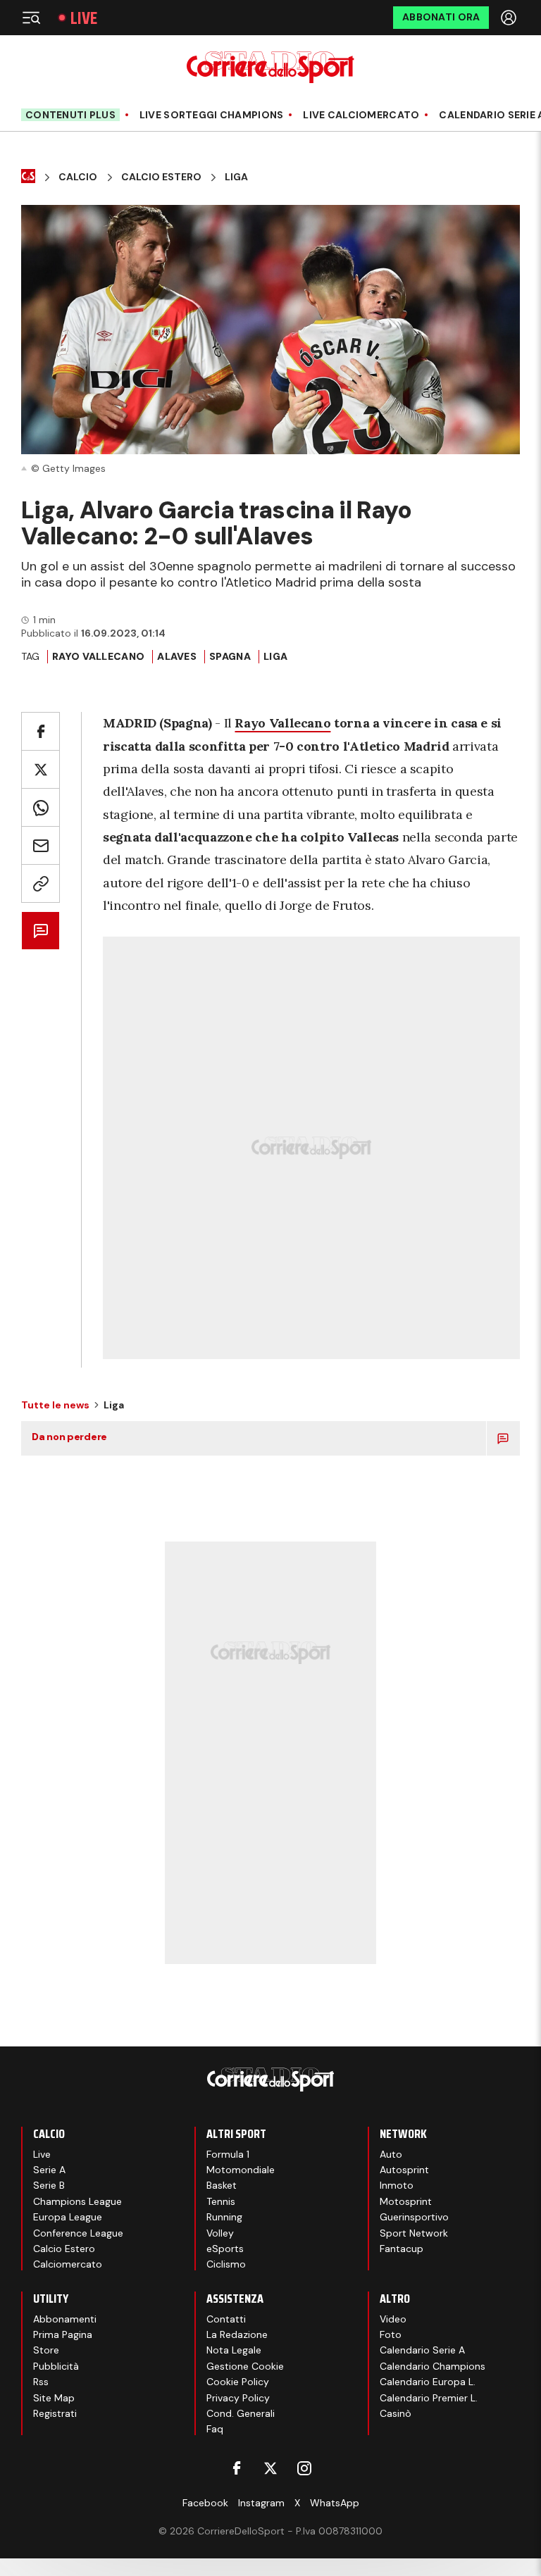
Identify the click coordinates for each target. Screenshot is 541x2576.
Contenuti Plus (70, 115)
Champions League (77, 2201)
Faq (215, 2429)
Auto (391, 2154)
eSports (225, 2249)
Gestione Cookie (245, 2366)
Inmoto (397, 2185)
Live (84, 18)
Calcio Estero (161, 177)
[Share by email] (41, 845)
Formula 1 (228, 2154)
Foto (391, 2334)
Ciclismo (226, 2264)
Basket (222, 2185)
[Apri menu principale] (31, 18)
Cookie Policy (238, 2382)
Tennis (221, 2201)
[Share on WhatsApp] (41, 807)
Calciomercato (68, 2264)
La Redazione (237, 2334)
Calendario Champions (433, 2366)
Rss (41, 2382)
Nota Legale (234, 2350)
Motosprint (406, 2201)
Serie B (49, 2185)
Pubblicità (56, 2366)
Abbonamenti (65, 2319)
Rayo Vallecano (98, 656)
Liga (236, 177)
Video (393, 2319)
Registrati (55, 2413)
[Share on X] (41, 769)
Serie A (49, 2170)
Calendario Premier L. (429, 2398)
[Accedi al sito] (510, 18)
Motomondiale (241, 2170)
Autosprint (404, 2170)
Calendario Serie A (422, 2350)
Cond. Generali (241, 2413)
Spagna (230, 656)
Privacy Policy (238, 2398)
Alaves (177, 656)
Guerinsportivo (414, 2217)
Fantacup (402, 2249)
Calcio (78, 177)
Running (224, 2217)
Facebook (205, 2503)
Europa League (68, 2217)
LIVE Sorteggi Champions (211, 115)
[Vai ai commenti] (41, 931)
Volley (220, 2233)
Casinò (396, 2413)
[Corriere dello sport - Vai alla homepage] (270, 67)
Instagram (261, 2503)
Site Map (54, 2398)
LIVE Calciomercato (361, 115)
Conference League (78, 2233)
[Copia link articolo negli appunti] (41, 883)
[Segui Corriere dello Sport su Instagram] (304, 2468)
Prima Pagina (63, 2334)
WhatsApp (335, 2503)
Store (46, 2350)
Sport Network (414, 2233)
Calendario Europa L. (428, 2382)
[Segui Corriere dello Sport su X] (270, 2468)
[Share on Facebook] (41, 731)
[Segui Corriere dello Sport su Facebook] (237, 2468)
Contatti (226, 2319)
